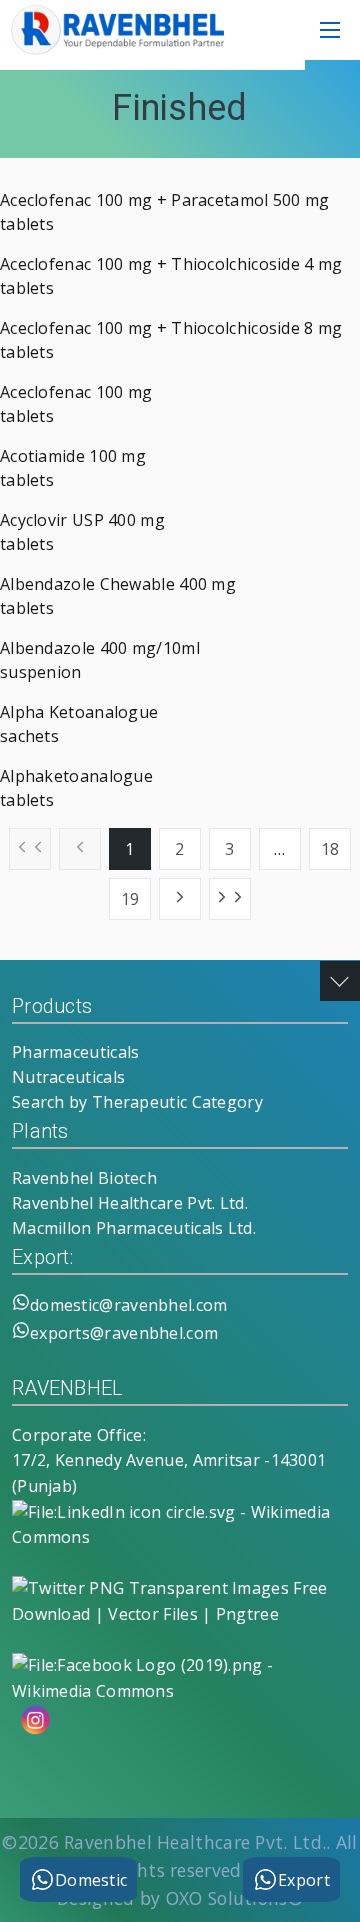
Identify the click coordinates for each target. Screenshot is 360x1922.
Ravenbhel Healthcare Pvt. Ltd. (130, 1203)
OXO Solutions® (234, 1898)
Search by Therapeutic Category (137, 1102)
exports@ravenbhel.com (124, 1333)
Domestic (91, 1880)
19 (130, 899)
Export (304, 1880)
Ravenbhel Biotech (84, 1178)
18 (330, 849)
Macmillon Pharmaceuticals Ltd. (134, 1228)
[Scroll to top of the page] (340, 981)
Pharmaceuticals (76, 1052)
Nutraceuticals (68, 1077)
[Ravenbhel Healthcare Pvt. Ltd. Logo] (114, 49)
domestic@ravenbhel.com (129, 1305)
